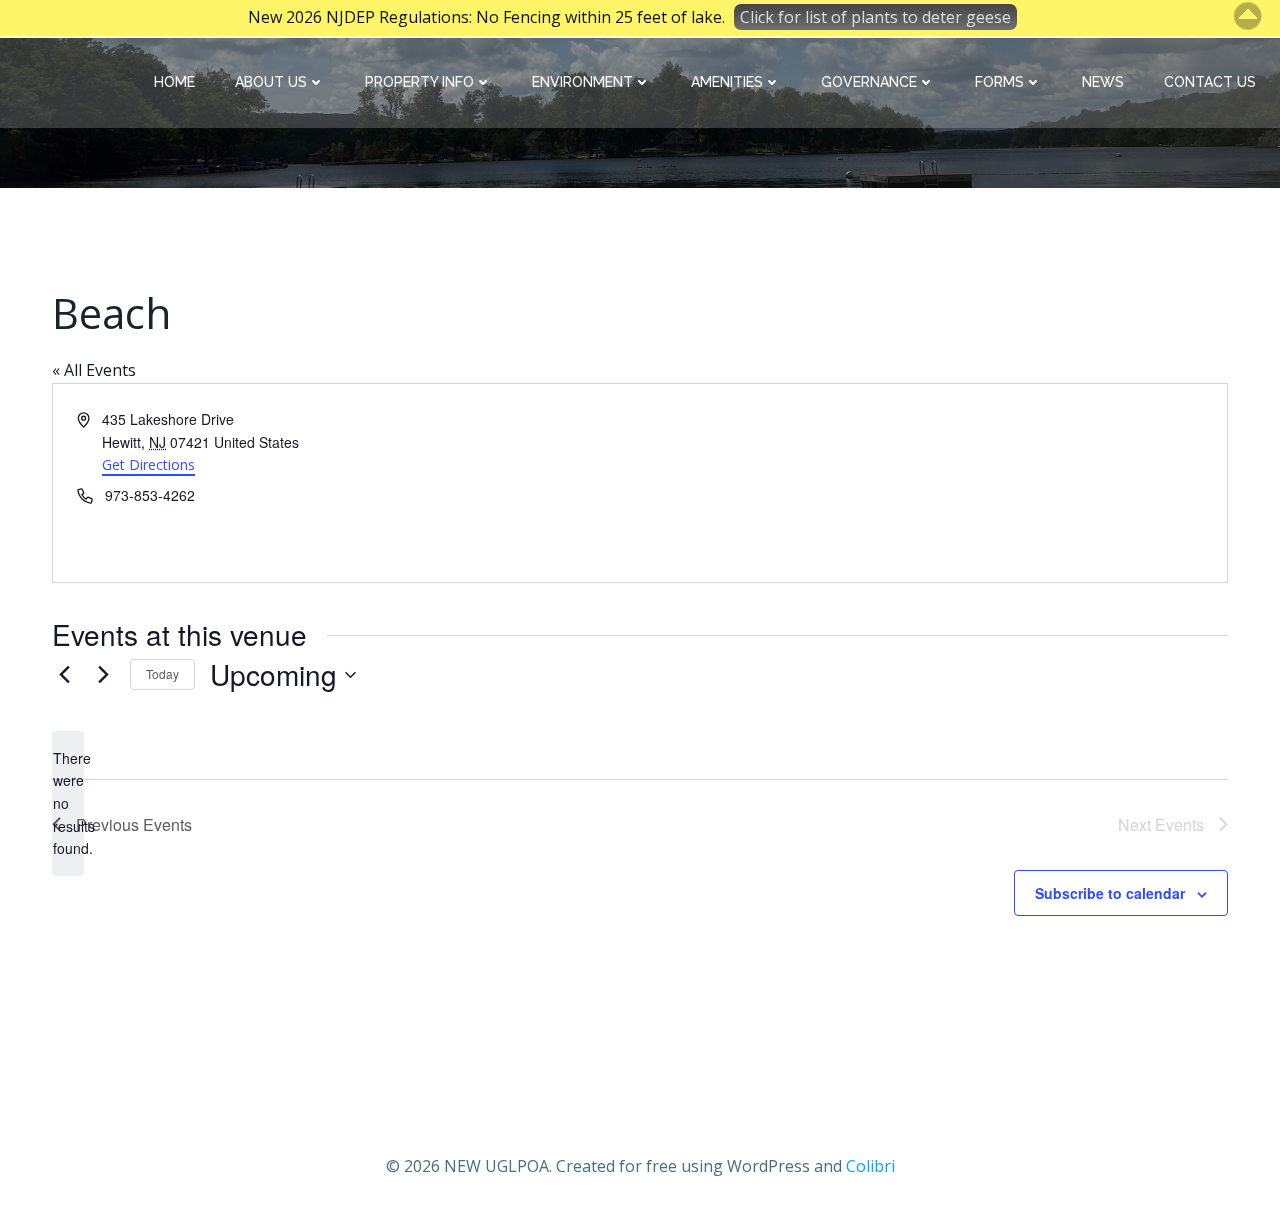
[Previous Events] (64, 675)
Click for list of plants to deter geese (875, 17)
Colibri (870, 1166)
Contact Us (1210, 82)
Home (174, 82)
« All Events (94, 370)
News (1103, 82)
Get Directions (148, 464)
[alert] (68, 803)
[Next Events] (103, 675)
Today (162, 673)
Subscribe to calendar (1110, 893)
